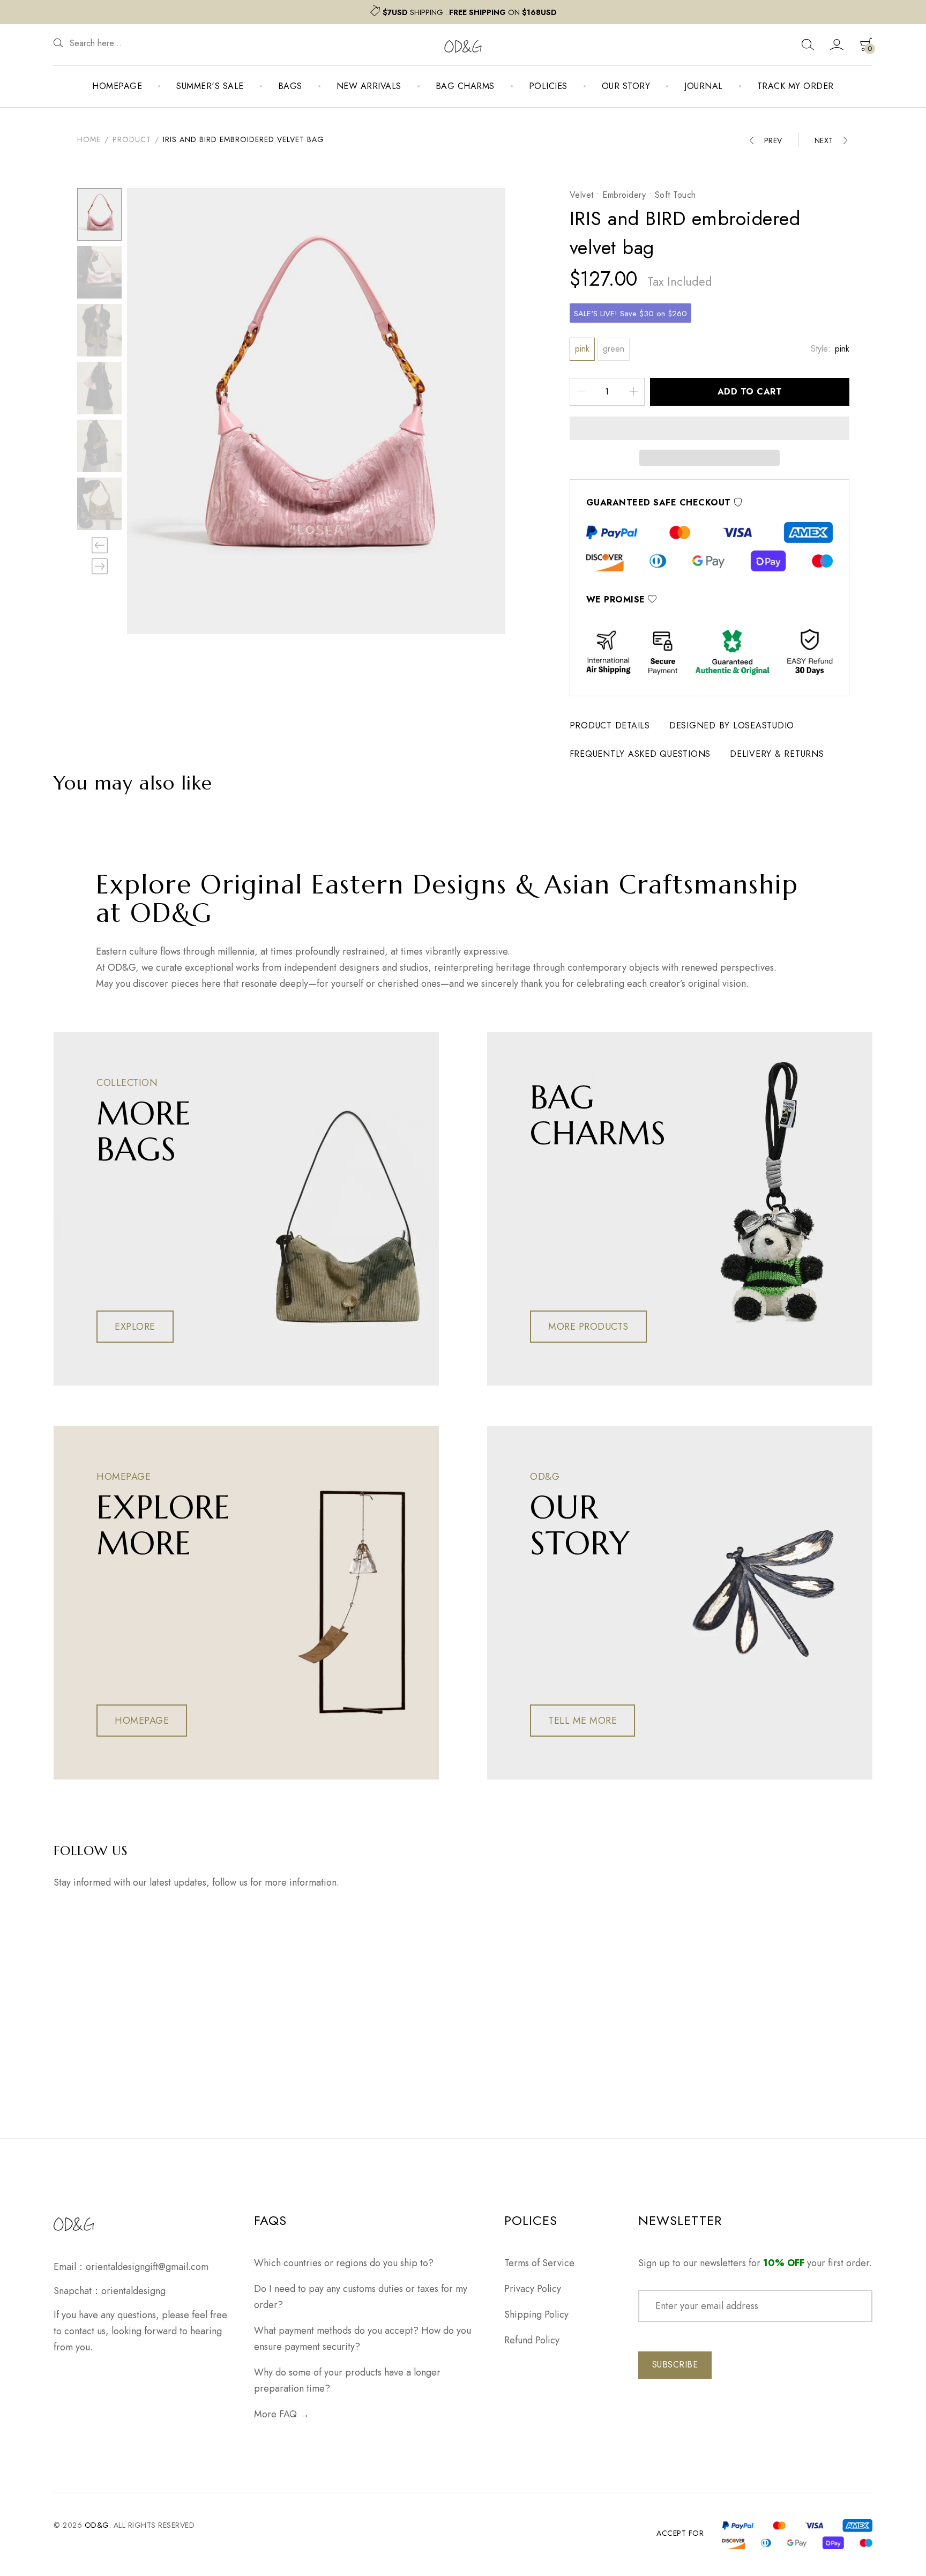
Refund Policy (532, 2340)
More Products (588, 1327)
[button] (710, 428)
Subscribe (675, 2365)
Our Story (626, 86)
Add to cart (750, 392)
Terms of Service (539, 2263)
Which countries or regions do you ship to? (344, 2263)
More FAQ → (282, 2414)
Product (132, 139)
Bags (290, 86)
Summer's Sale (210, 86)
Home (89, 139)
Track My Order (796, 86)
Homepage (117, 86)
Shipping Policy (536, 2314)
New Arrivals (369, 86)
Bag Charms (465, 86)
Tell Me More (583, 1721)
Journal (704, 86)
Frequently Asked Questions (640, 754)
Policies (548, 86)
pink (582, 349)
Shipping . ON (470, 12)
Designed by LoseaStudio (732, 725)
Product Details (610, 725)
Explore (135, 1327)
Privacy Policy (533, 2289)
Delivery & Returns (777, 754)
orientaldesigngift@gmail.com (147, 2267)
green (614, 349)
